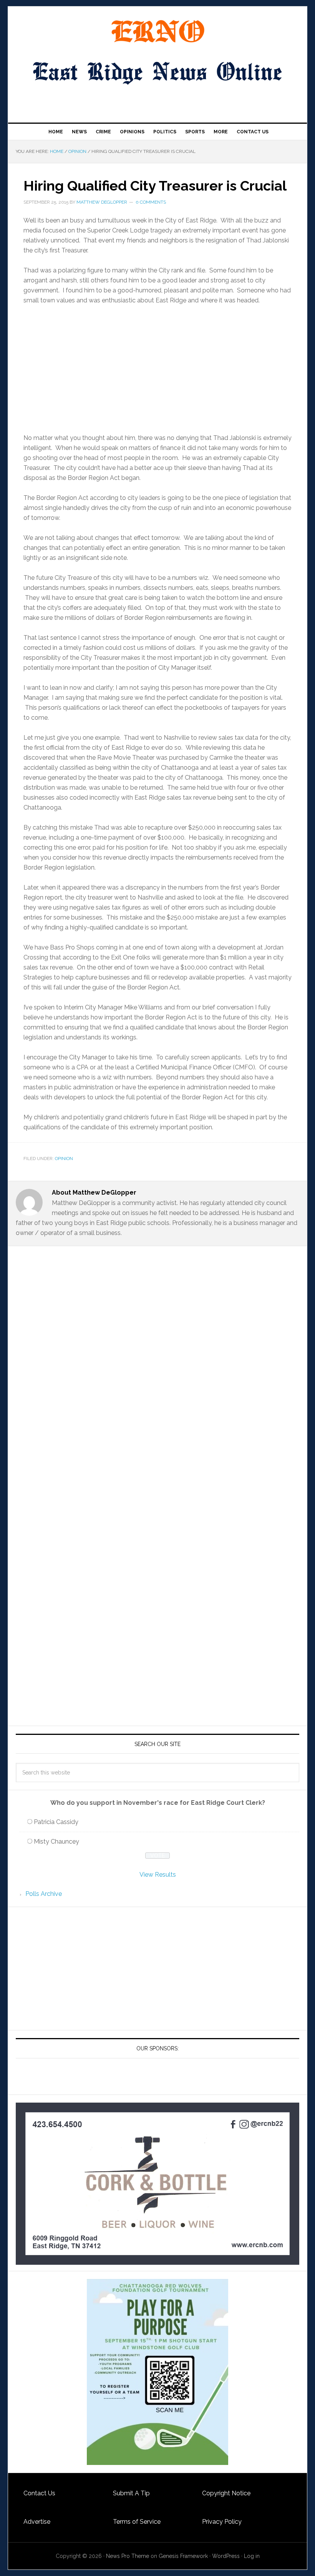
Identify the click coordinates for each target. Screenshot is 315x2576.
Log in (252, 2556)
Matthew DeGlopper (102, 202)
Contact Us (39, 2493)
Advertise (37, 2522)
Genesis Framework (183, 2556)
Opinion (64, 1159)
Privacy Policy (222, 2522)
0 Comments (151, 202)
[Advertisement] (157, 369)
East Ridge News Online (157, 32)
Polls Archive (44, 1894)
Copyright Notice (226, 2493)
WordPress (226, 2556)
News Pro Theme (128, 2556)
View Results (158, 1875)
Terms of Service (137, 2522)
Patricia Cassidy (56, 1822)
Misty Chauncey (56, 1842)
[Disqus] (157, 1401)
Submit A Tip (131, 2493)
